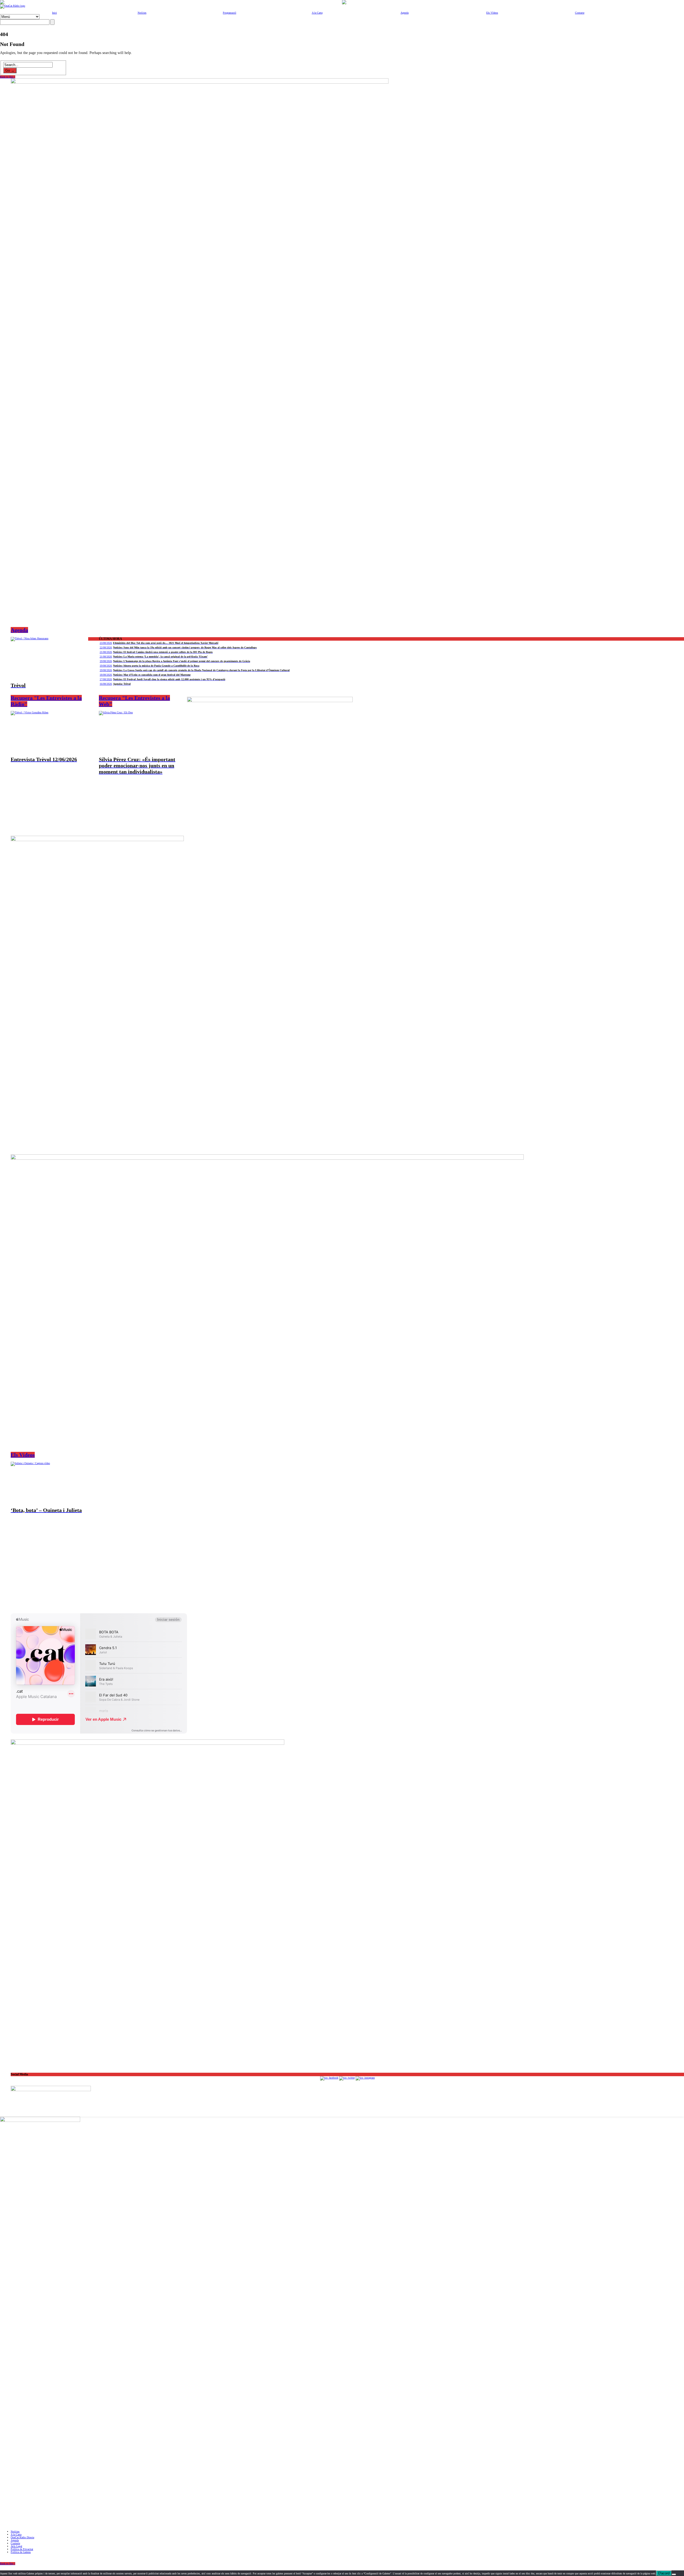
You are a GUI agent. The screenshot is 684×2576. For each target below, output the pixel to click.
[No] (674, 2574)
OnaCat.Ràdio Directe (22, 2537)
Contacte (580, 13)
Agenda (405, 13)
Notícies (142, 13)
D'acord (664, 2573)
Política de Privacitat (22, 2549)
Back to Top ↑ (8, 77)
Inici (55, 13)
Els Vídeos (492, 13)
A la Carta (317, 13)
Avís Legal (16, 2546)
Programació (230, 13)
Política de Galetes (21, 2552)
